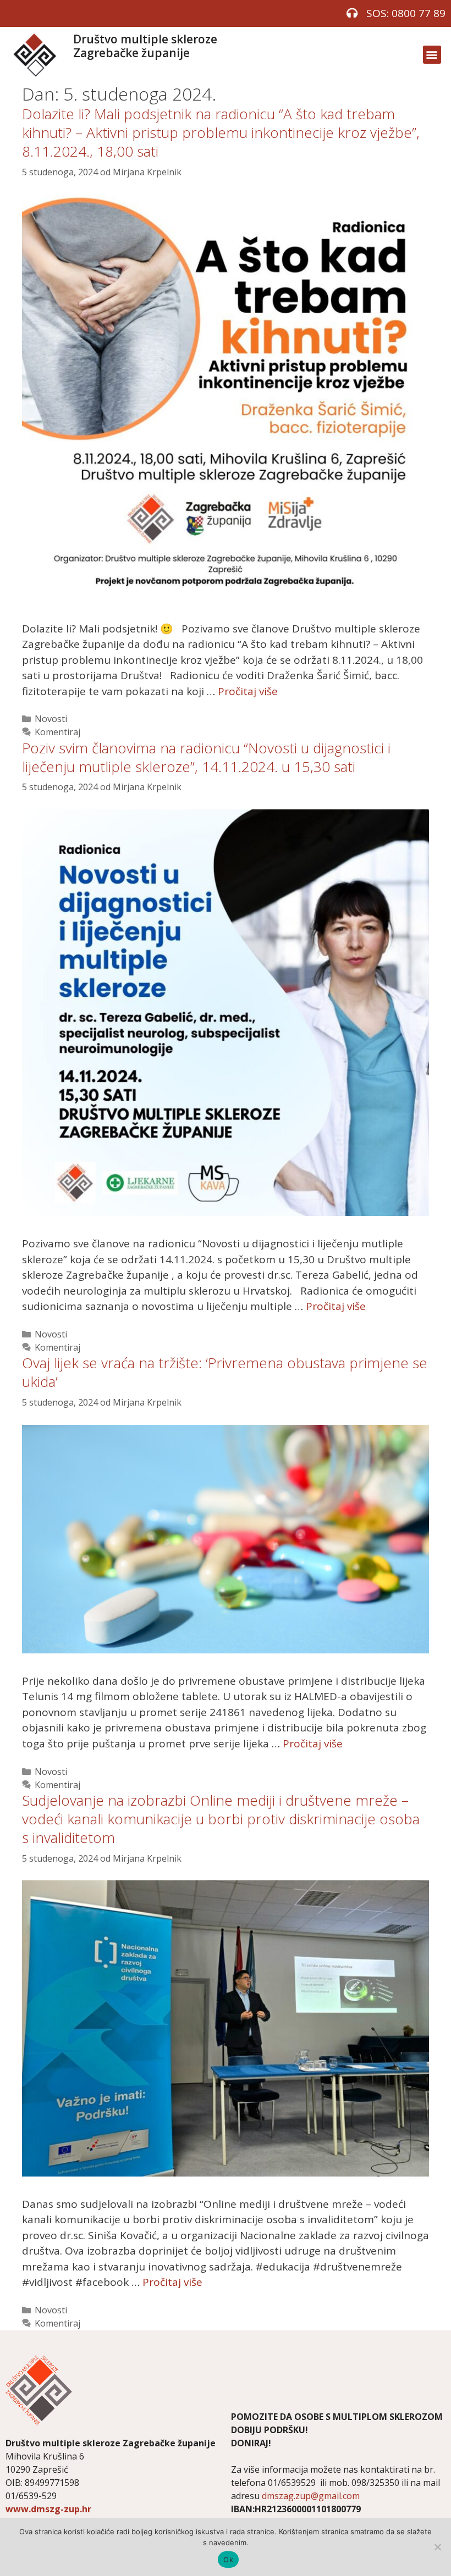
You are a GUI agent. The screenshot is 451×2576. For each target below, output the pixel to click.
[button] (432, 55)
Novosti (51, 719)
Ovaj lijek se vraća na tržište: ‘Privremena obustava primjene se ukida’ (225, 1372)
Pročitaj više (248, 691)
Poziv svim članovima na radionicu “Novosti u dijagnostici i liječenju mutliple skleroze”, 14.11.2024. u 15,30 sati (206, 757)
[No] (437, 2547)
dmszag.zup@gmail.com (311, 2496)
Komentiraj (57, 732)
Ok (228, 2560)
